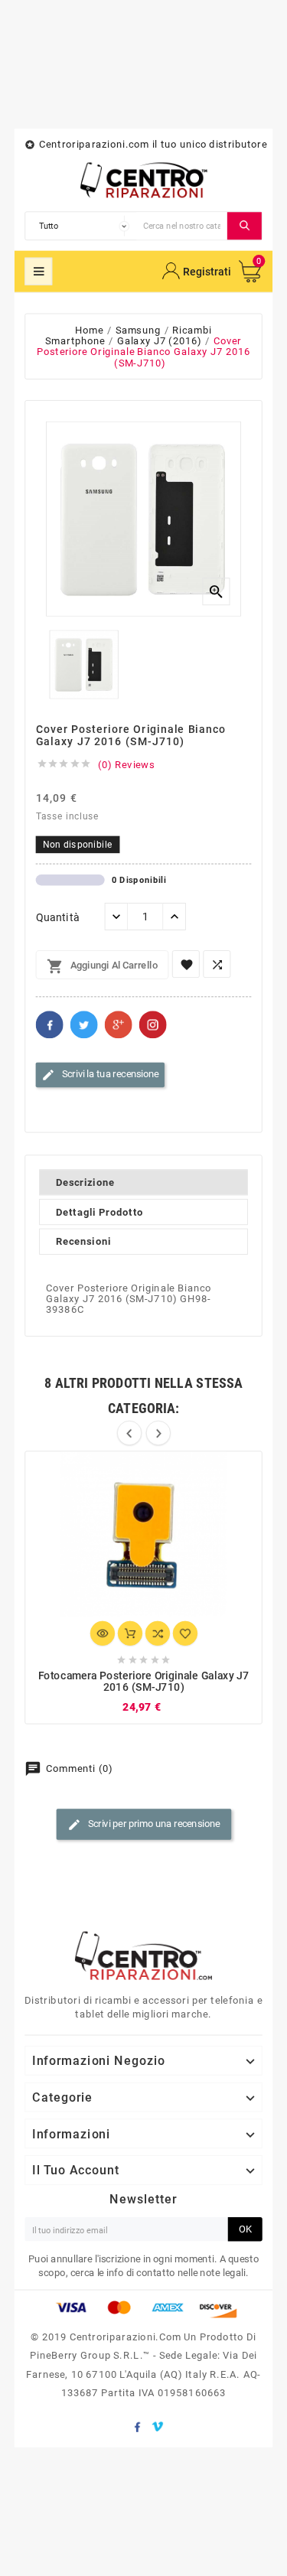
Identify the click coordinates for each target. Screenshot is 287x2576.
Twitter (84, 1024)
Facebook (50, 1024)
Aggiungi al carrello (102, 966)
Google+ (119, 1024)
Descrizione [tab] (85, 1182)
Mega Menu (38, 272)
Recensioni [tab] (84, 1242)
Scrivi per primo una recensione (144, 1825)
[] (245, 226)
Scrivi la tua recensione (100, 1075)
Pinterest (153, 1024)
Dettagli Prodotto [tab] (99, 1212)
